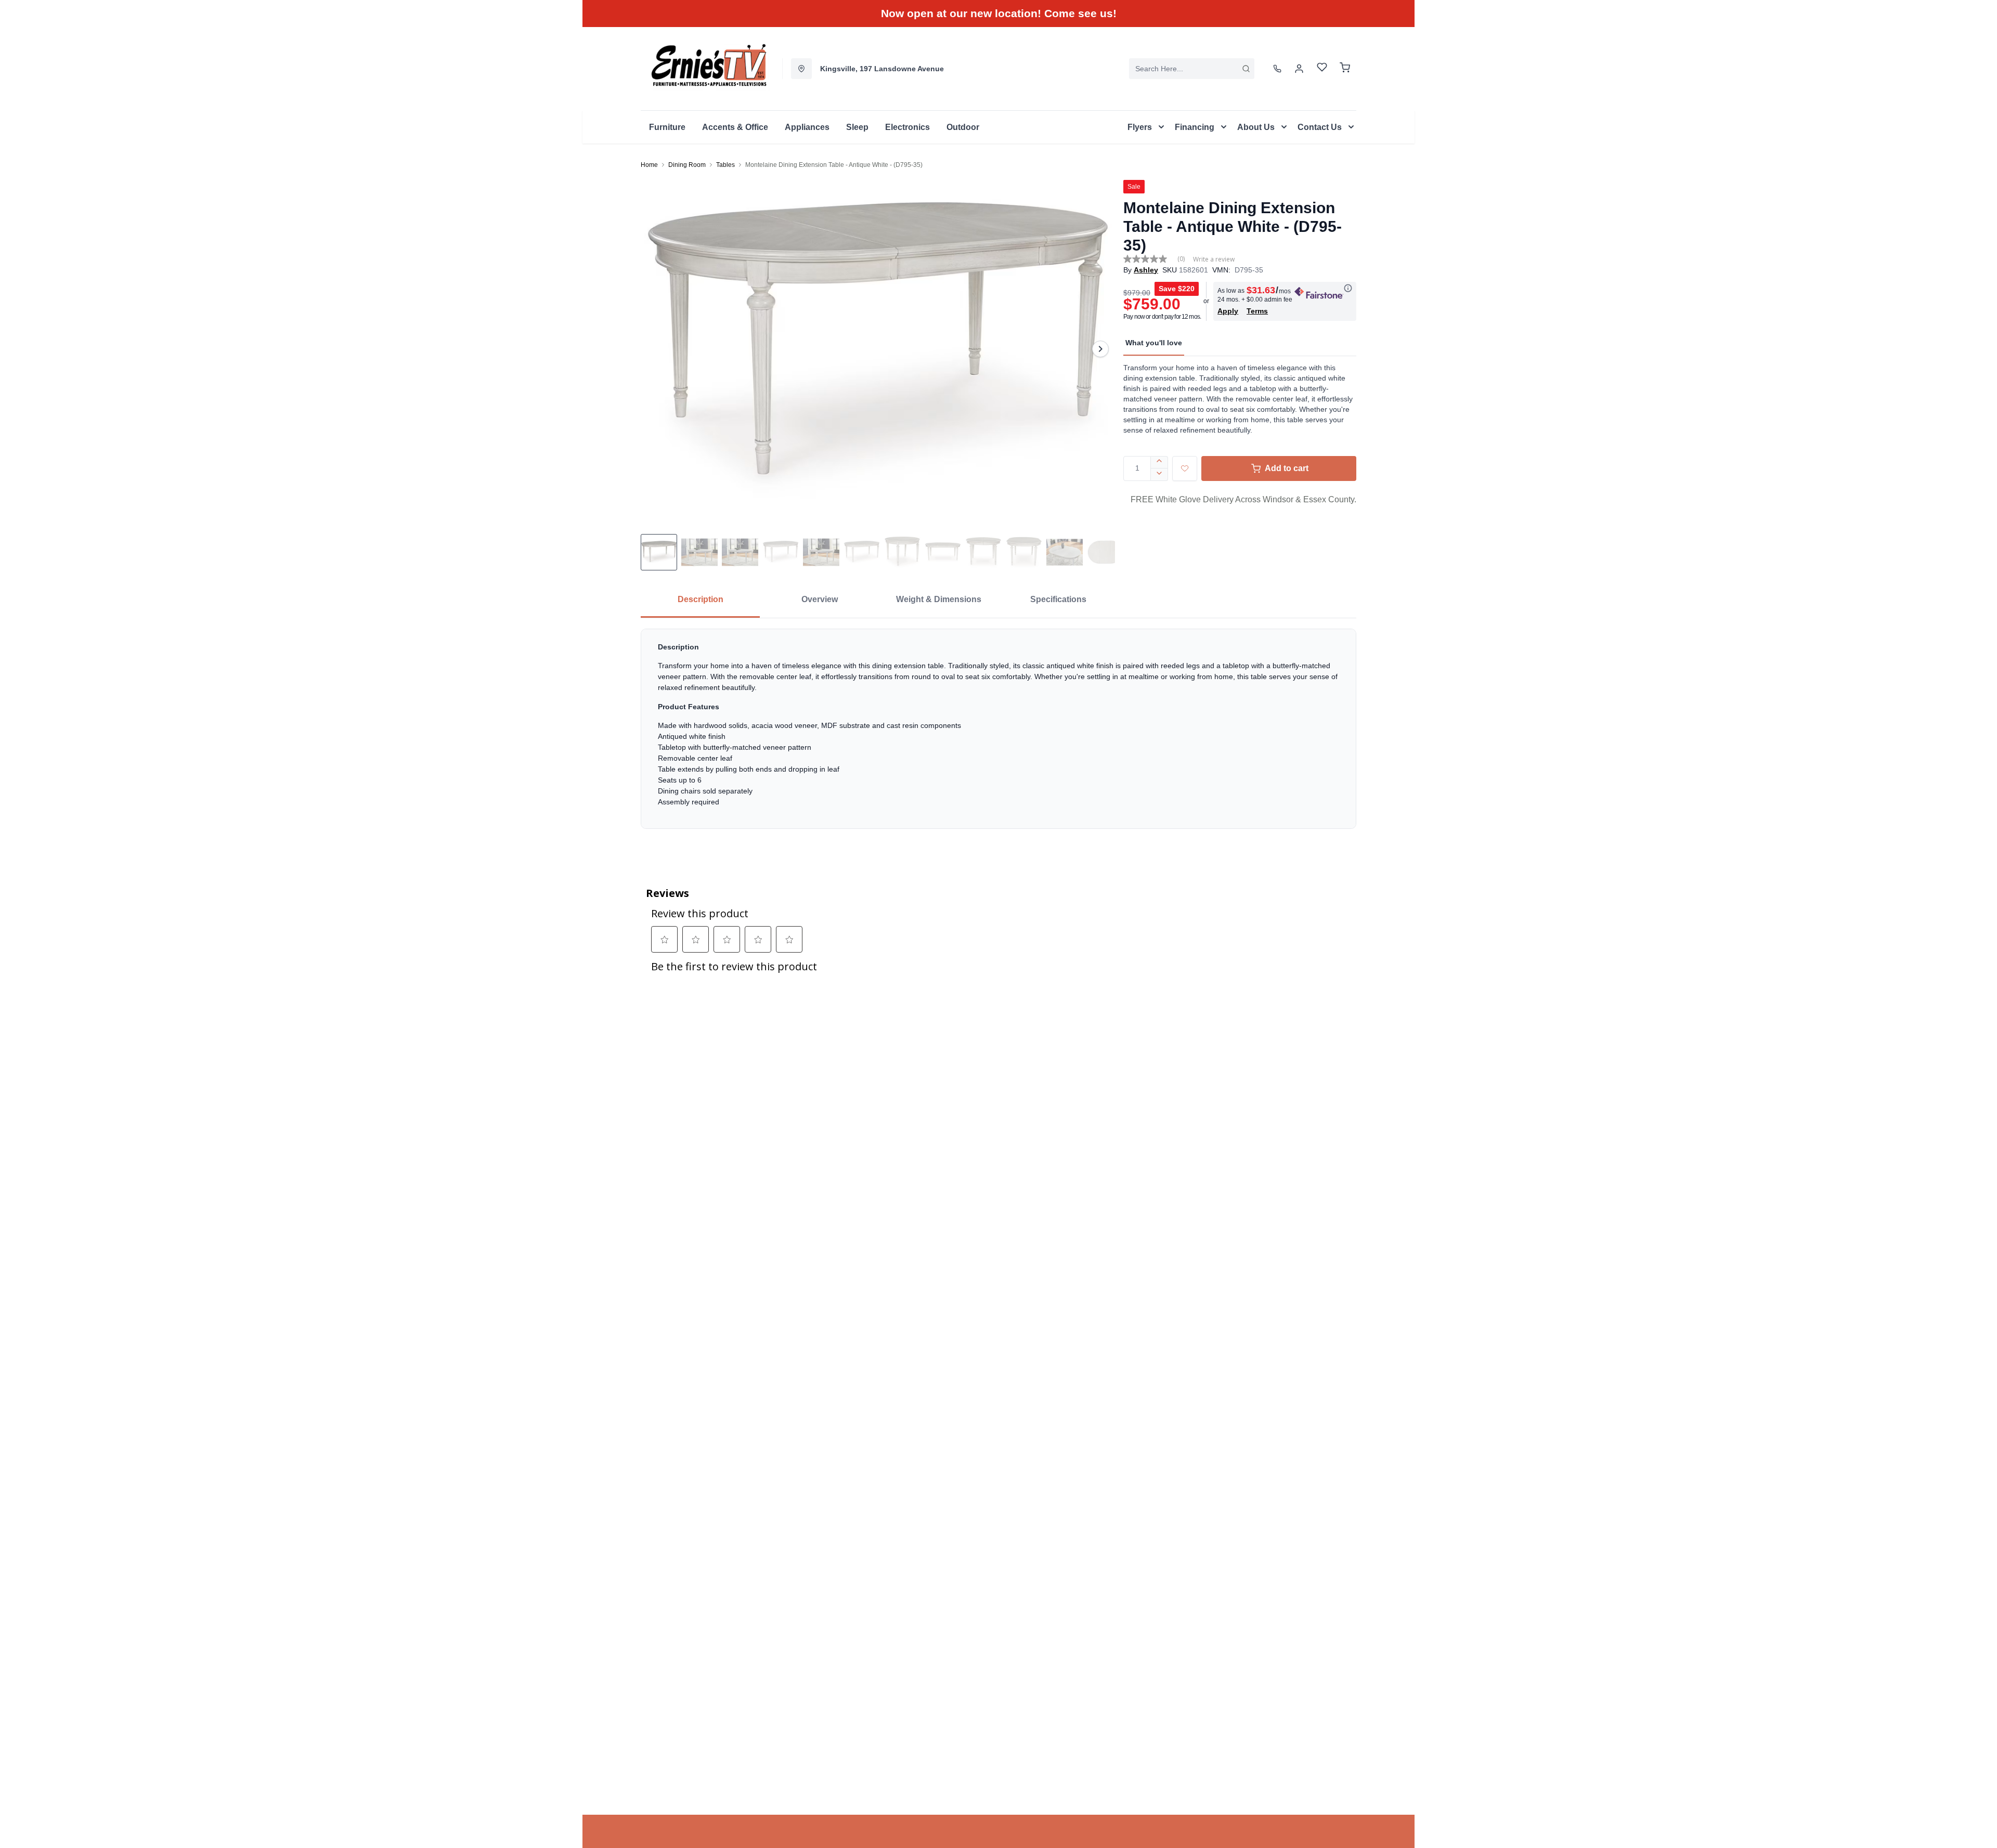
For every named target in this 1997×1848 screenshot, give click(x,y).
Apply (1228, 311)
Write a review (1214, 259)
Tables (725, 165)
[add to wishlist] (1185, 468)
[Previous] (655, 349)
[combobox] (1192, 69)
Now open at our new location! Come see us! (999, 13)
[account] (1299, 69)
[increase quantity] (1159, 462)
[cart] (1345, 69)
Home (649, 165)
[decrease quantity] (1159, 475)
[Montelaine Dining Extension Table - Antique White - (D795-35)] (878, 349)
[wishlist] (1322, 68)
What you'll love (1154, 343)
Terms (1257, 311)
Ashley (1146, 270)
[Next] (1100, 349)
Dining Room (687, 165)
